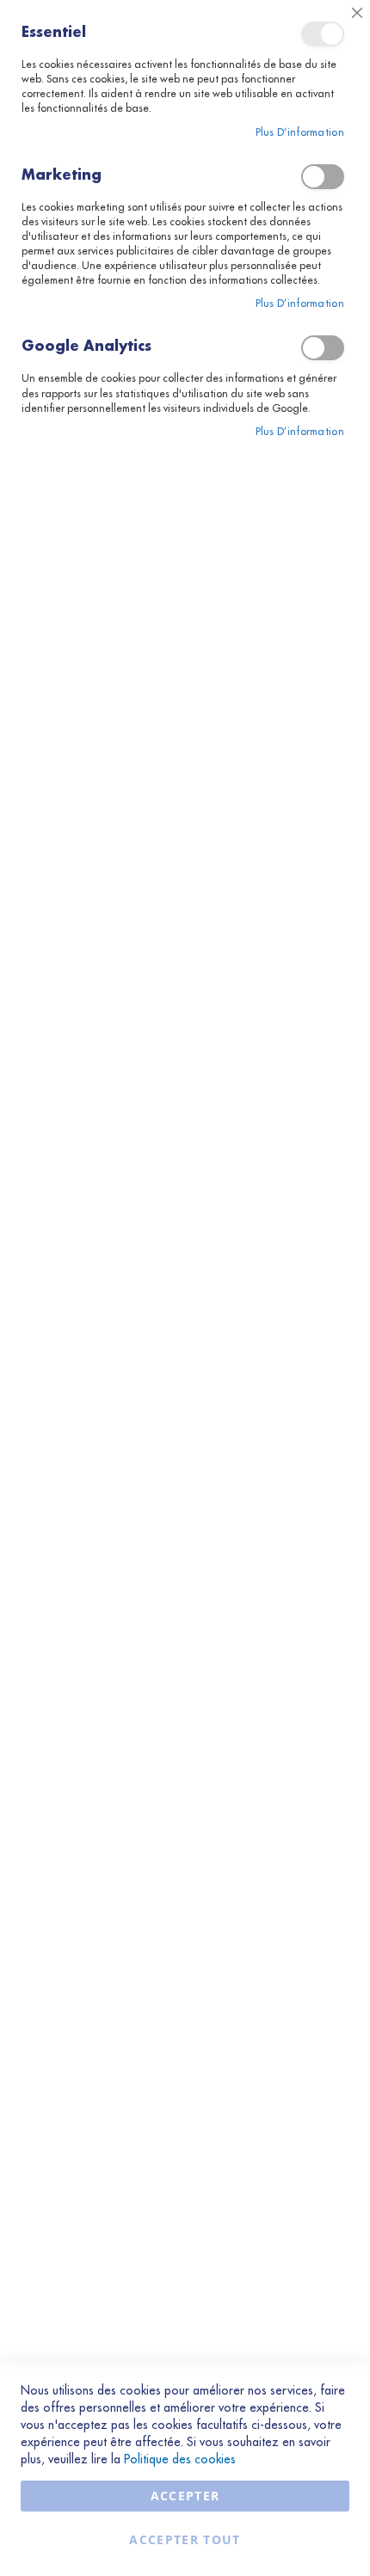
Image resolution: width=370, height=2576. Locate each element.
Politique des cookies (180, 2459)
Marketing (323, 177)
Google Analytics (323, 348)
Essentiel (323, 34)
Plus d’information (300, 132)
